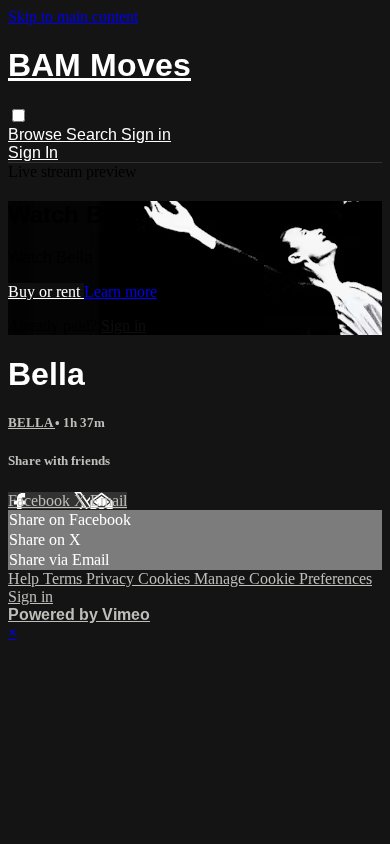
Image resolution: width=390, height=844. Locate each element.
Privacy (112, 578)
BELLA (31, 422)
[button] (18, 115)
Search (93, 134)
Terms (64, 578)
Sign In (33, 152)
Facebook (41, 500)
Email (108, 500)
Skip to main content (73, 16)
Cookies (166, 578)
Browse (37, 134)
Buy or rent (46, 291)
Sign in (146, 134)
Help (25, 578)
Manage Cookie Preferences (283, 578)
